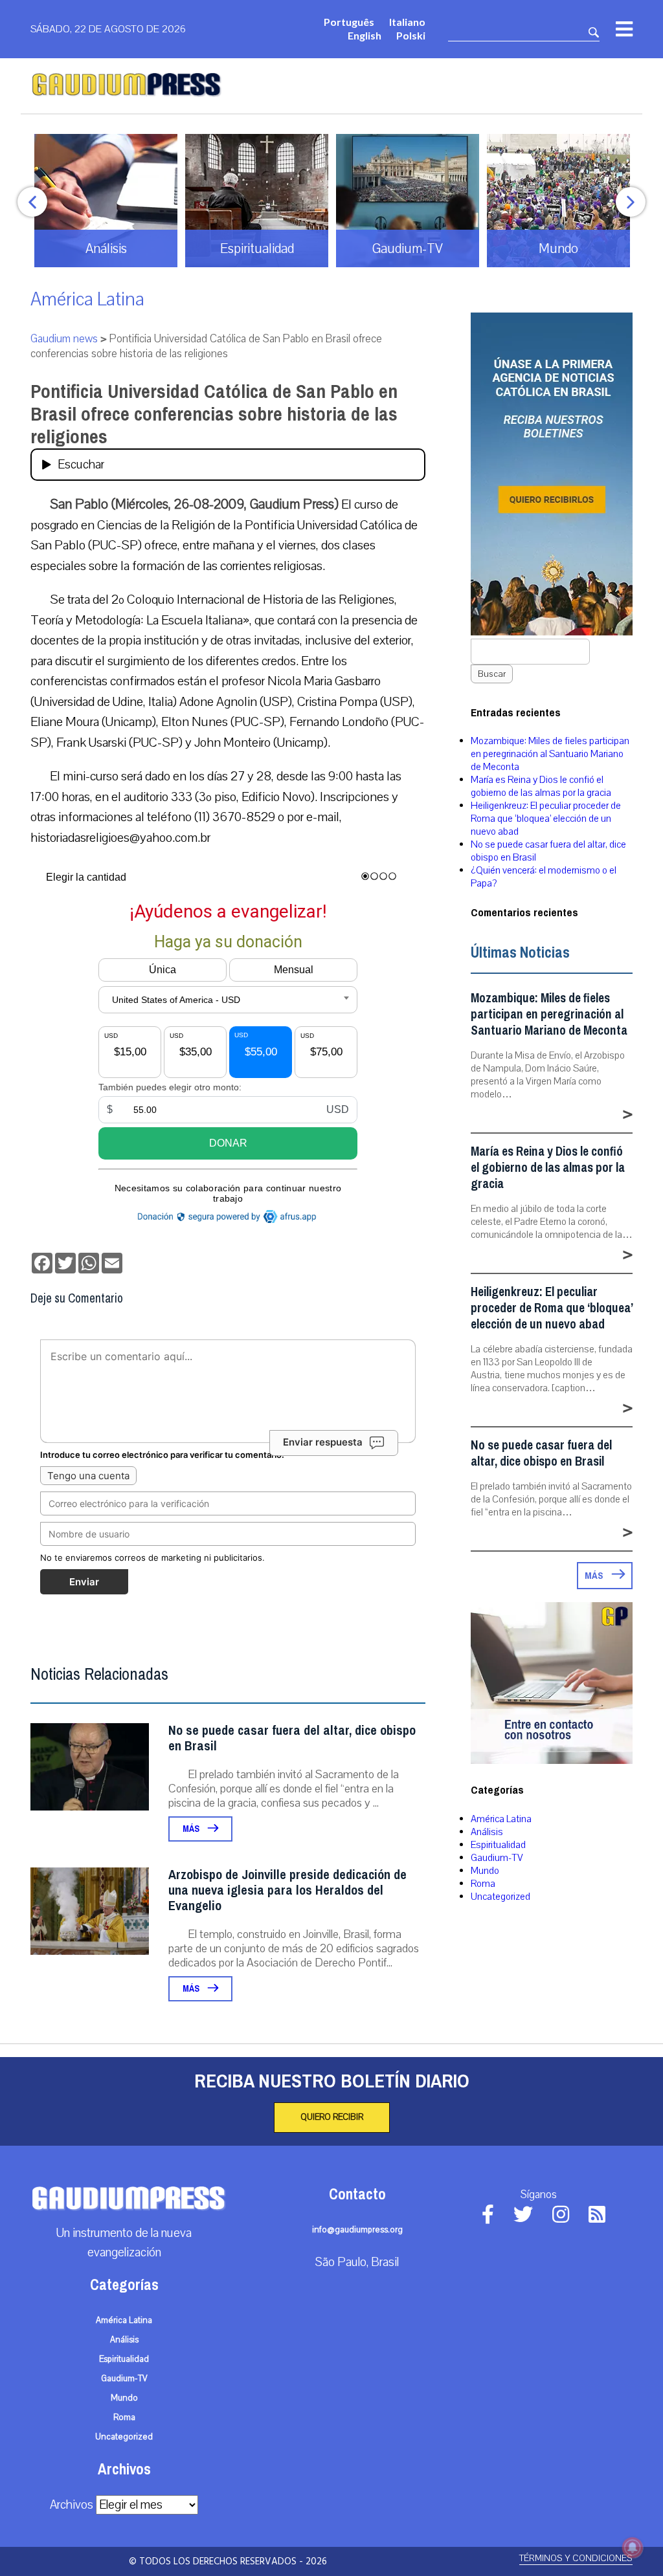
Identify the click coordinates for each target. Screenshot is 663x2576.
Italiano (407, 22)
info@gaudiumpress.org (357, 2230)
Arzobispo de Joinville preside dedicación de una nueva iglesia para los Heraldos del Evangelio (287, 1890)
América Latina (87, 299)
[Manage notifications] (633, 2548)
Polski (411, 35)
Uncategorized (500, 1897)
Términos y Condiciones (576, 2558)
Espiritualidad (498, 1845)
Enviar (84, 1582)
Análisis (487, 1832)
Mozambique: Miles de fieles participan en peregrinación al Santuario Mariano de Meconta (550, 754)
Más (192, 1829)
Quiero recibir (332, 2117)
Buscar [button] (492, 674)
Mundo (485, 1871)
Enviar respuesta (323, 1442)
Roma (483, 1884)
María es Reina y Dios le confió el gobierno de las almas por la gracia (541, 786)
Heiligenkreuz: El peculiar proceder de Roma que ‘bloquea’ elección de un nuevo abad (546, 819)
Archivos (72, 2505)
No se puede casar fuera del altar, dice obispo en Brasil (292, 1738)
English (365, 35)
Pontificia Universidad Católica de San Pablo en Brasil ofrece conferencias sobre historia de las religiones (214, 414)
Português (349, 22)
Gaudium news (64, 339)
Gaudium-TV (497, 1858)
